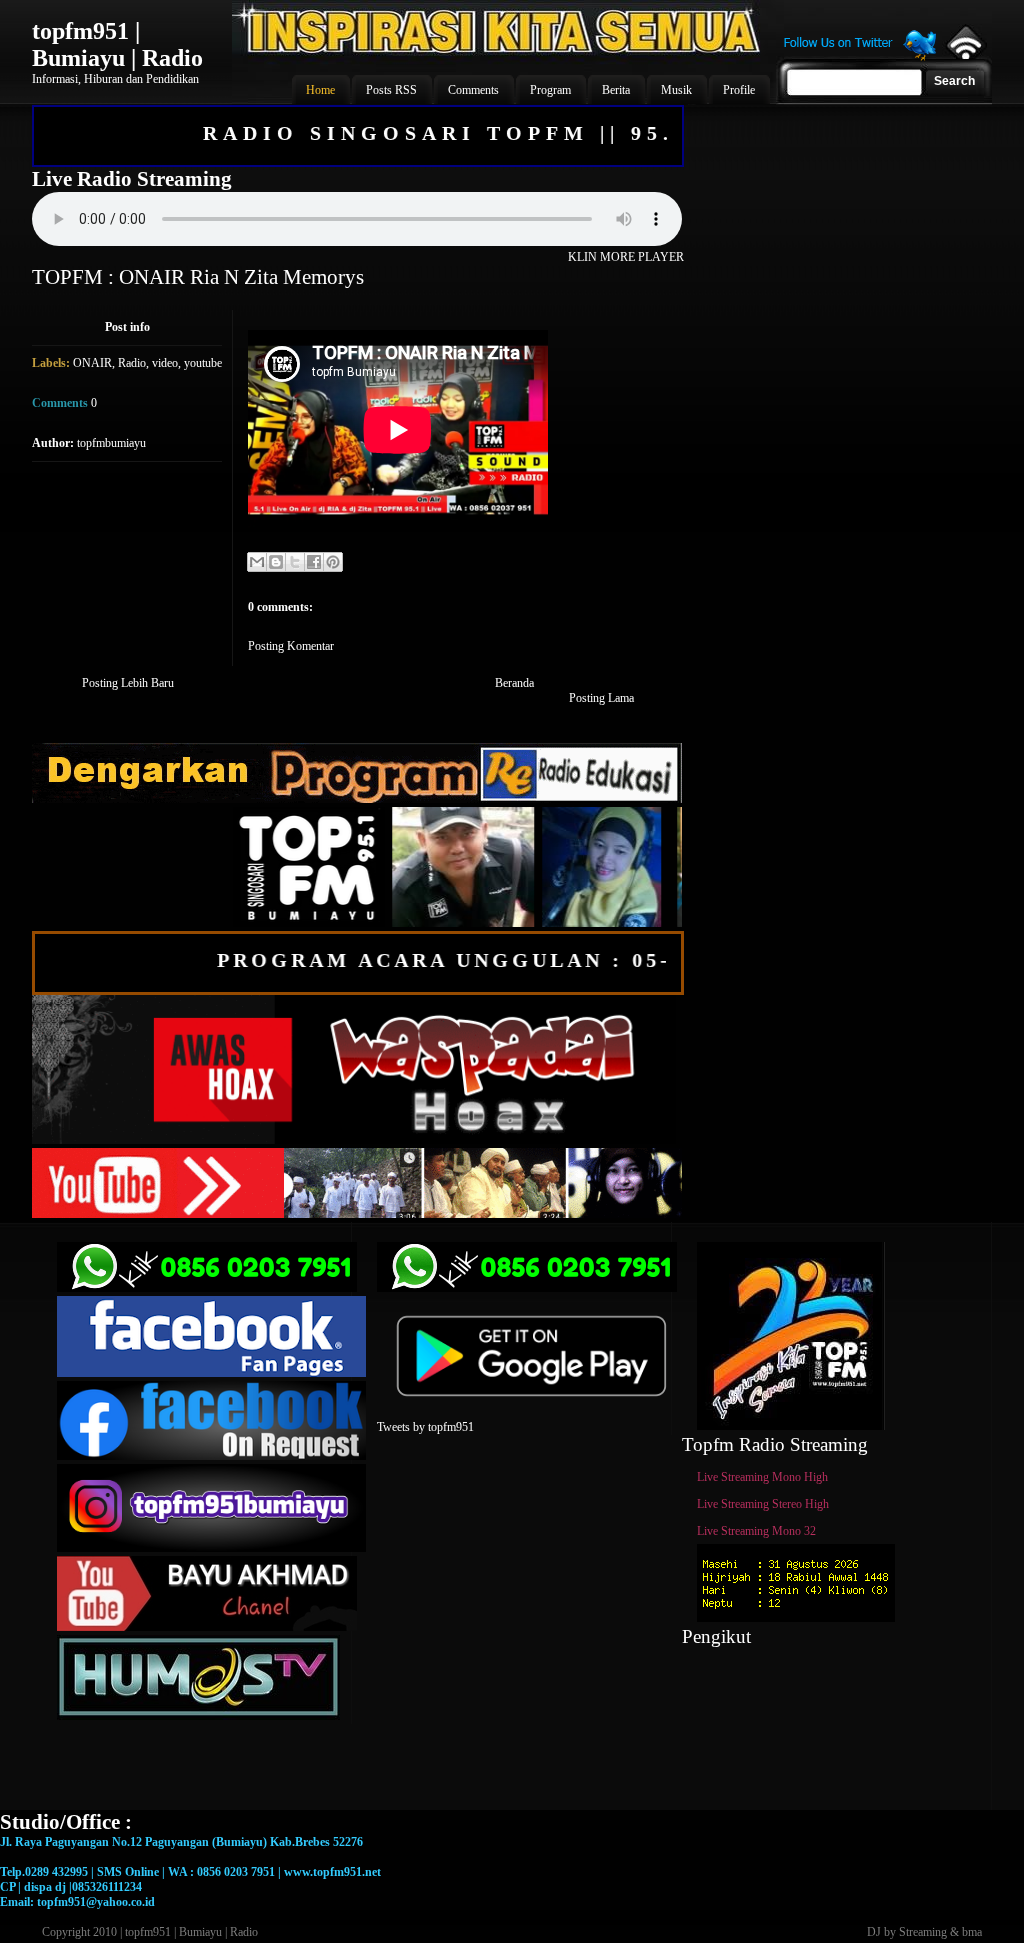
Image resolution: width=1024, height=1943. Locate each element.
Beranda (514, 683)
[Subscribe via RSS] (964, 55)
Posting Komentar (291, 646)
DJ (874, 1932)
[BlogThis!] (276, 562)
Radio (132, 363)
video (165, 363)
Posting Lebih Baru (128, 683)
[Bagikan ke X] (295, 562)
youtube (203, 363)
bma (972, 1932)
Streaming (923, 1932)
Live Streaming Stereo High (763, 1504)
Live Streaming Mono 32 (756, 1531)
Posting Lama (601, 698)
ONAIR (92, 363)
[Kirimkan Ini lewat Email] (257, 562)
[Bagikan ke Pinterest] (333, 562)
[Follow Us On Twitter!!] (860, 58)
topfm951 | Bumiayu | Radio (117, 44)
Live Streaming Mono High (762, 1477)
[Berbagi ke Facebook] (314, 562)
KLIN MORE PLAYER (626, 257)
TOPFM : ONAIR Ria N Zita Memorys (198, 277)
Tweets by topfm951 (425, 1427)
